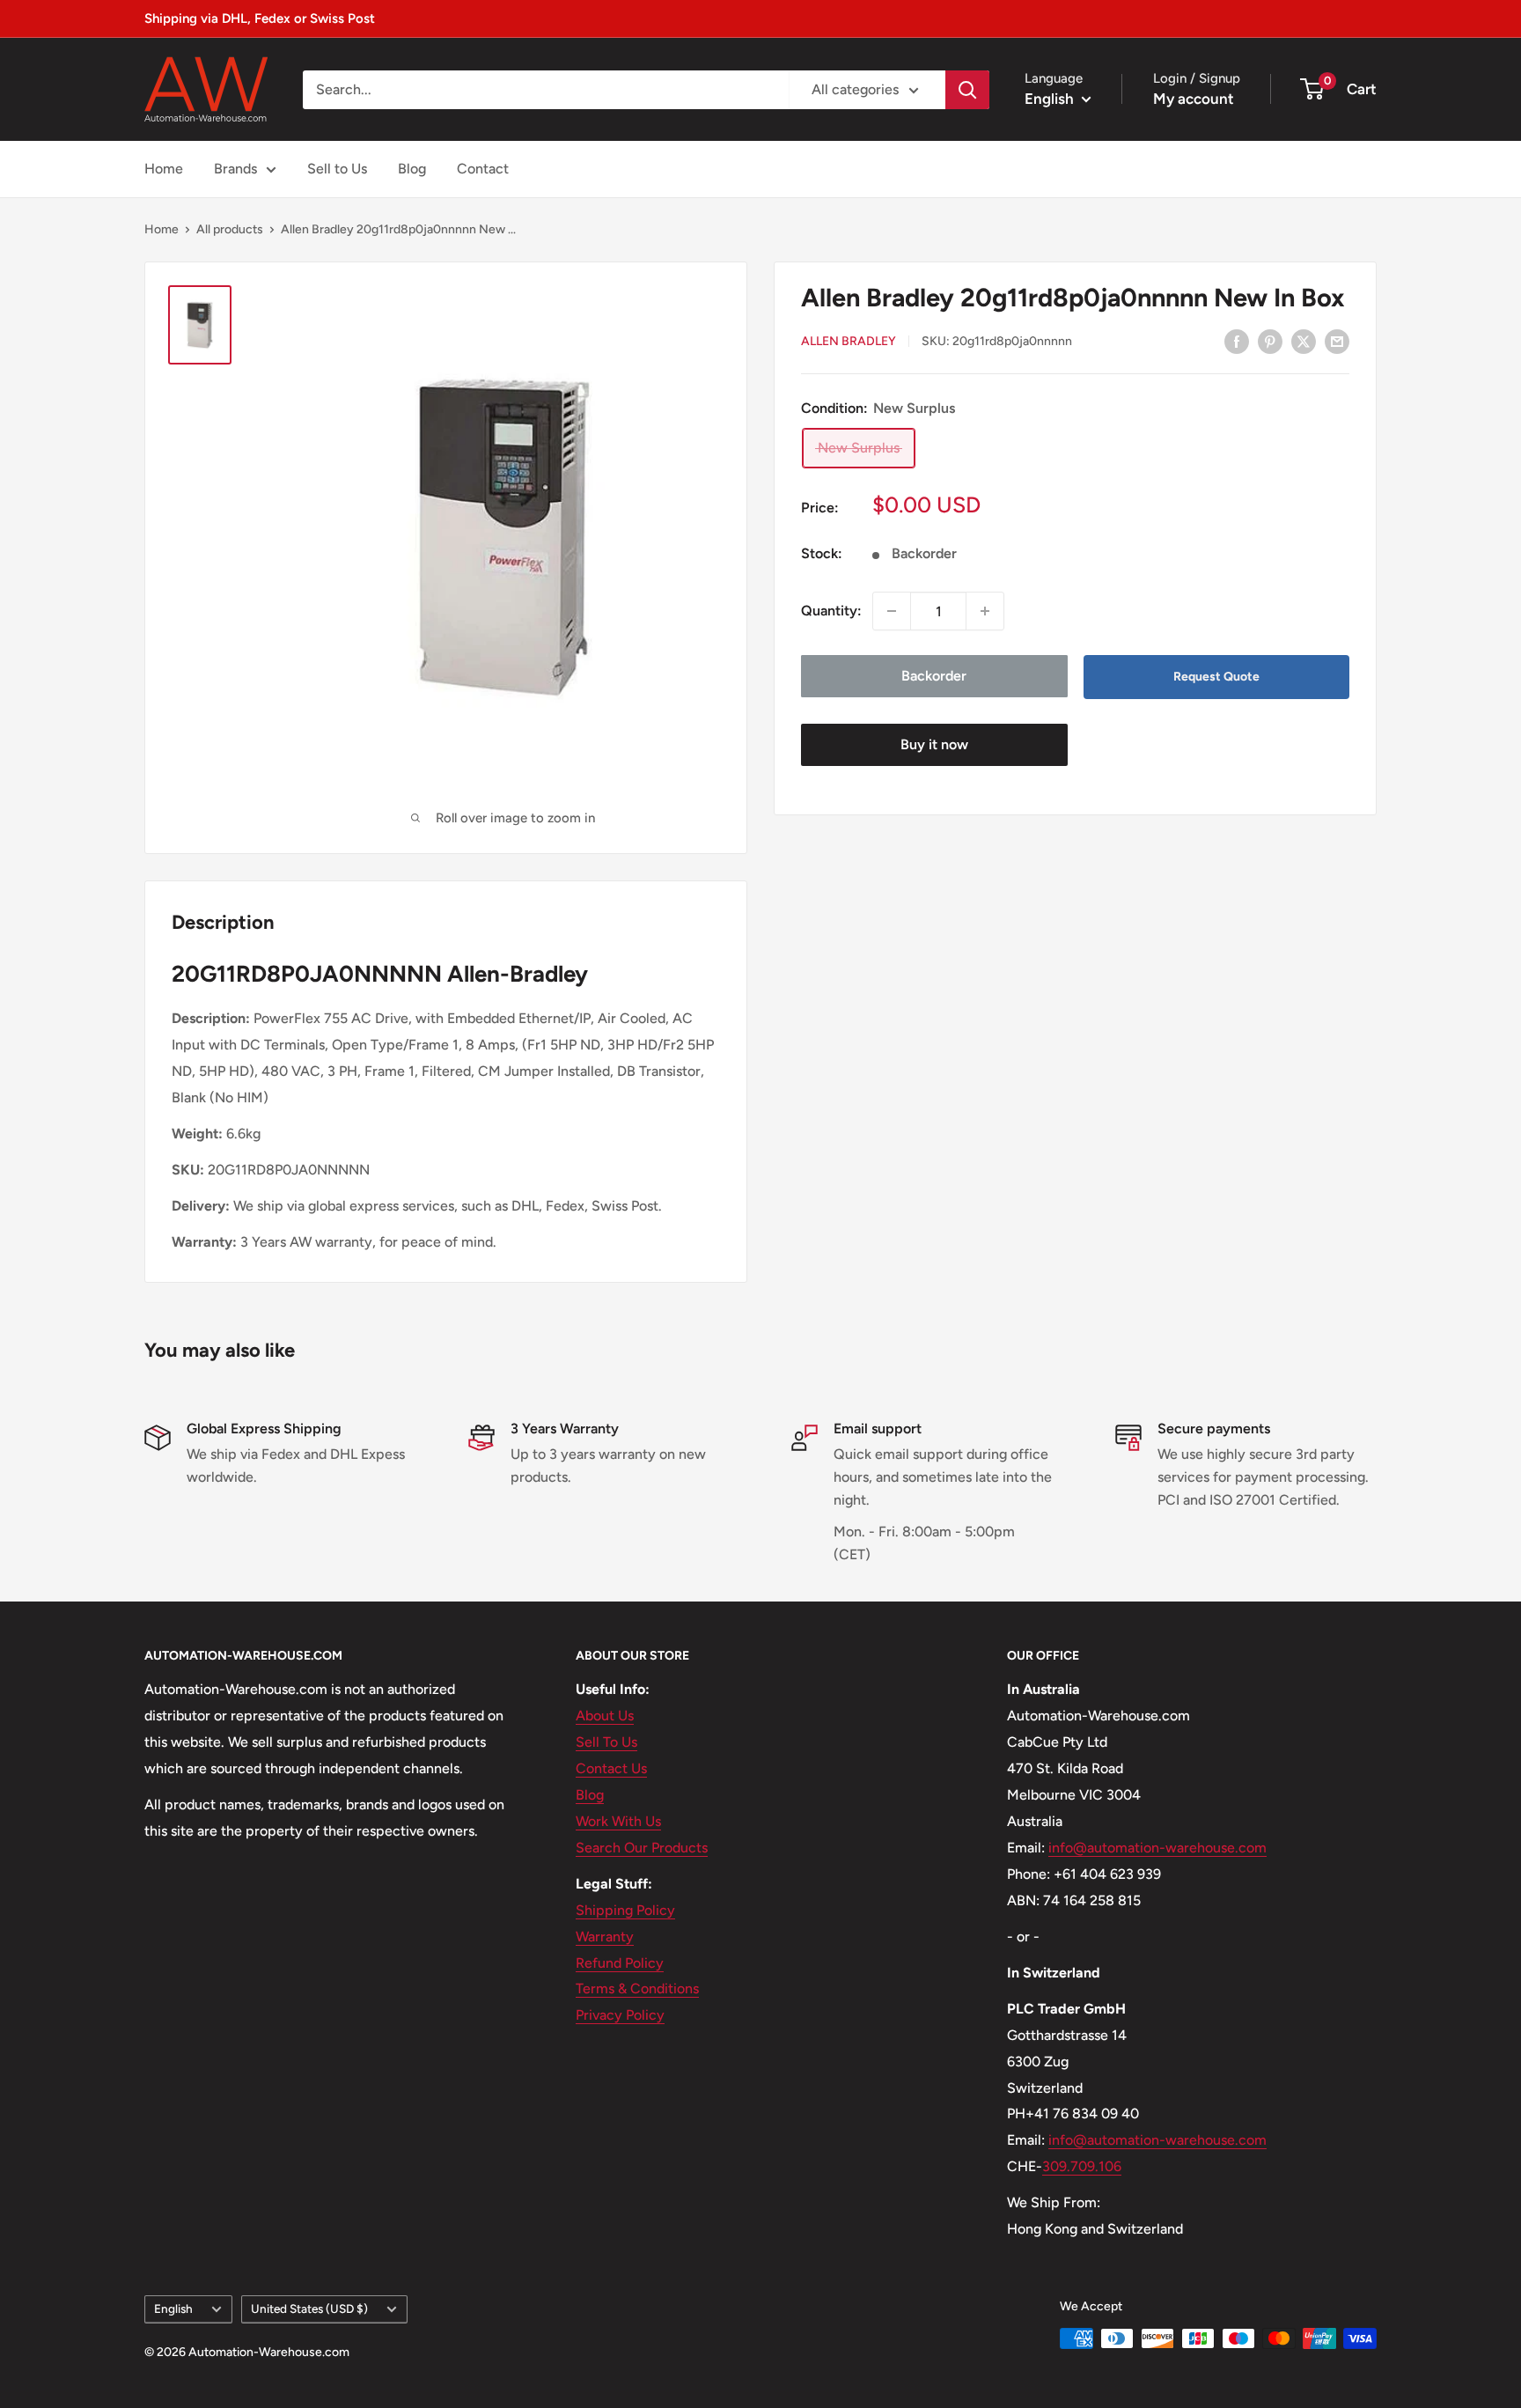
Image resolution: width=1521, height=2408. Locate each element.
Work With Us (618, 1821)
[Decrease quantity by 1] (892, 611)
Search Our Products (642, 1848)
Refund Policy (620, 1963)
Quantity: (831, 611)
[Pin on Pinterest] (1270, 341)
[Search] (967, 90)
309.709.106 (1082, 2166)
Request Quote (1216, 677)
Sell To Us (606, 1742)
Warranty (605, 1937)
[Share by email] (1337, 341)
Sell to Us (337, 169)
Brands (235, 169)
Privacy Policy (620, 2015)
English (173, 2309)
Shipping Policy (625, 1910)
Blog (412, 169)
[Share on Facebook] (1237, 341)
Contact (483, 169)
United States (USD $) (309, 2309)
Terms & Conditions (637, 1988)
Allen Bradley (849, 342)
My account (1194, 99)
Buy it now (934, 744)
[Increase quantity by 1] (985, 611)
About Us (605, 1716)
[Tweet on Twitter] (1304, 341)
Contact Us (611, 1768)
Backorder (934, 676)
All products (230, 229)
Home (164, 169)
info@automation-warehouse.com (1157, 1848)
